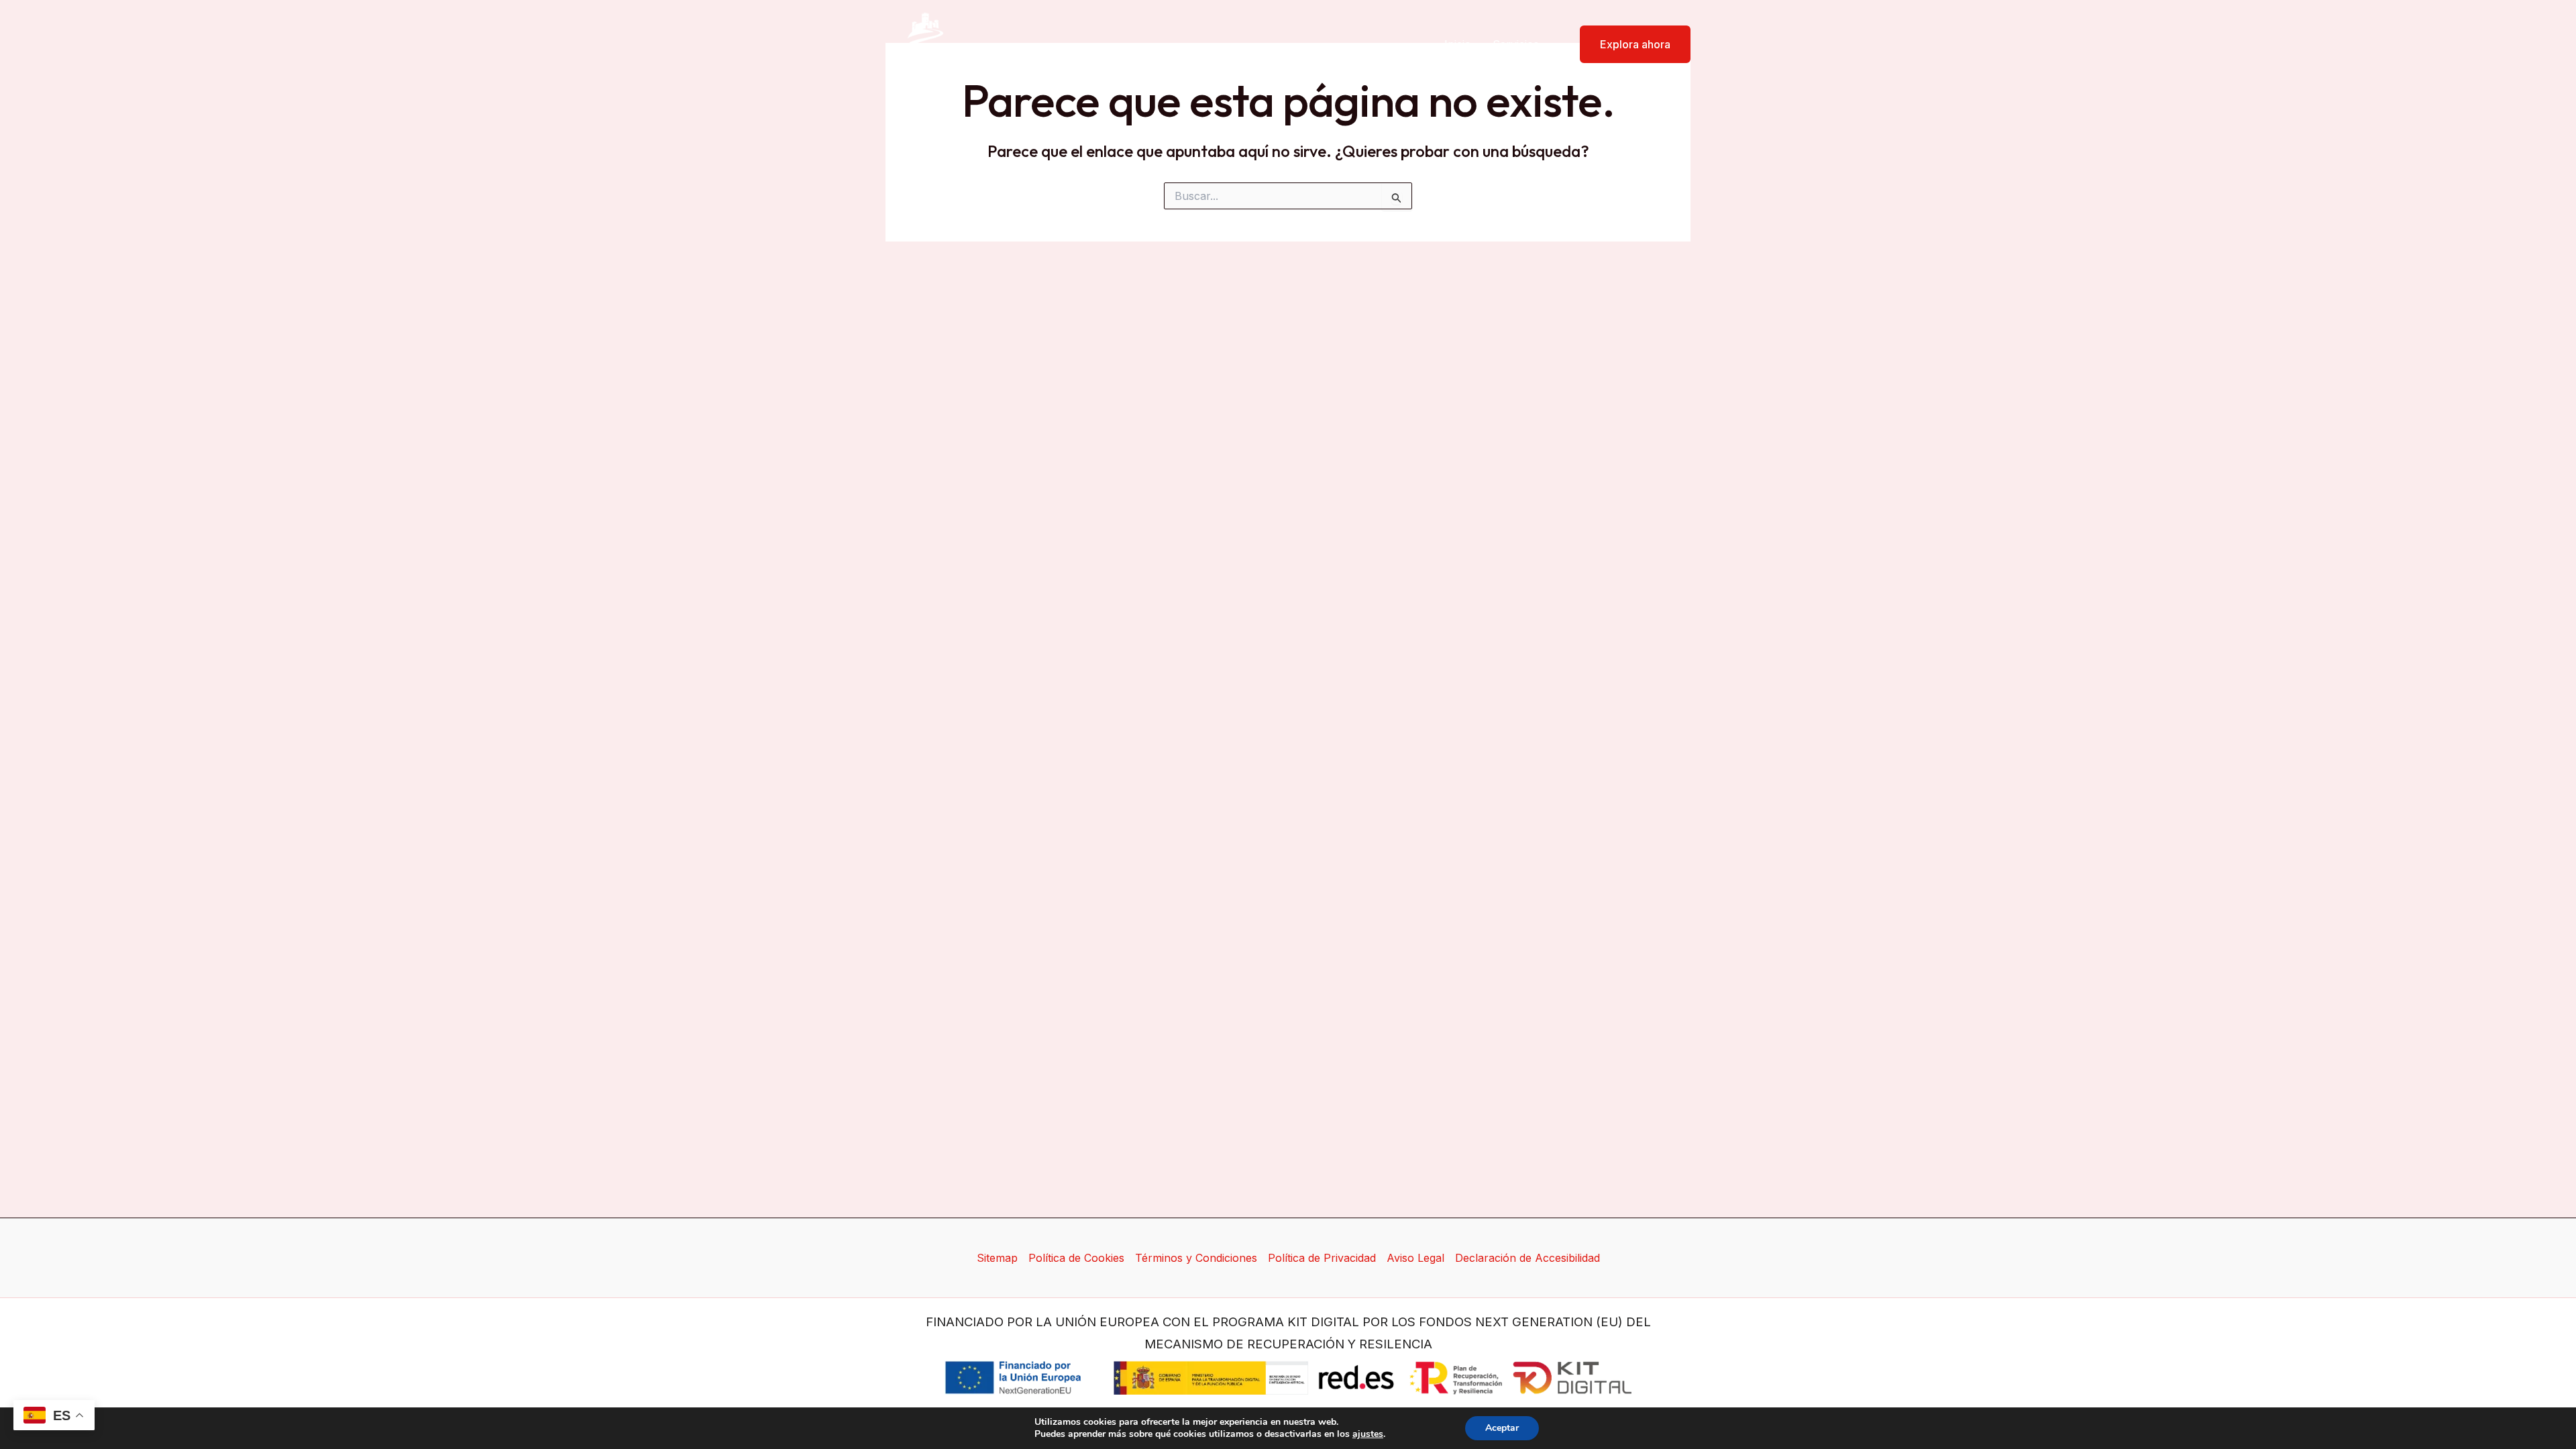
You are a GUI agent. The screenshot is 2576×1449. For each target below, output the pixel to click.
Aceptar (1502, 1428)
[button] (1627, 44)
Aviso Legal (1415, 1258)
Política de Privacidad (1322, 1258)
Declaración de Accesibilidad (1527, 1258)
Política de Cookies (1076, 1258)
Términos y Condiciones (1196, 1258)
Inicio (1458, 44)
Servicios (1516, 44)
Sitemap (997, 1258)
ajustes (1368, 1434)
